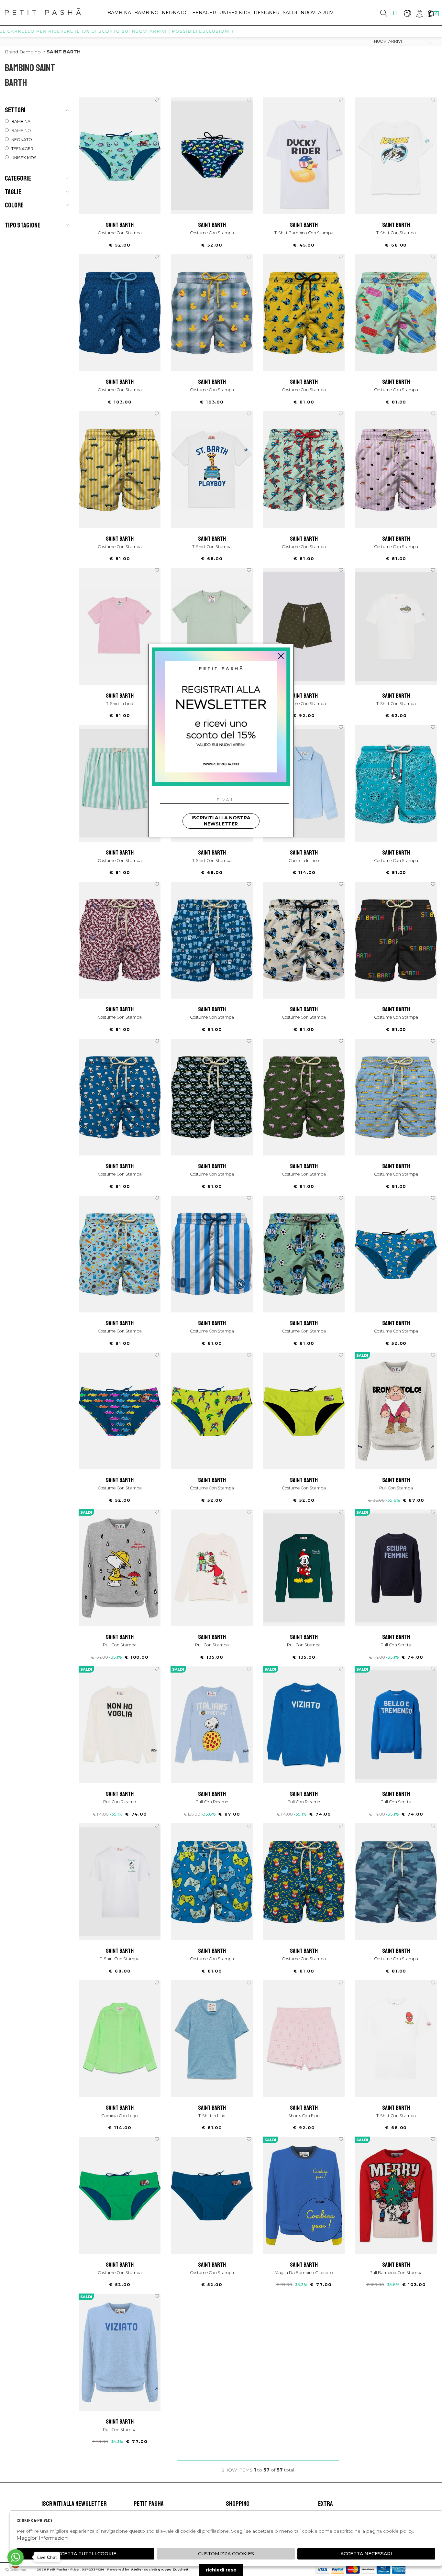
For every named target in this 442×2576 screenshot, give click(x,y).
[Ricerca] (384, 13)
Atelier (137, 2569)
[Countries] (407, 13)
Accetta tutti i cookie (85, 2554)
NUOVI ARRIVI (318, 13)
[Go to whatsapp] (16, 2557)
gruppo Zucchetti (174, 2569)
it (396, 13)
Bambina (119, 13)
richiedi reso (221, 2570)
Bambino (146, 13)
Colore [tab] (14, 205)
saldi (290, 13)
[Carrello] (431, 13)
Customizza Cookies (226, 2554)
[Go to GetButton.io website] (16, 2570)
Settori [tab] (15, 110)
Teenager (203, 13)
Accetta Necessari (366, 2554)
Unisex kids (235, 13)
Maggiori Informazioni (42, 2538)
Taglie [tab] (13, 192)
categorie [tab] (18, 178)
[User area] (419, 13)
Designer (267, 13)
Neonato (174, 13)
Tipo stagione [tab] (23, 225)
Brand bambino (23, 52)
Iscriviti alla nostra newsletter (221, 821)
